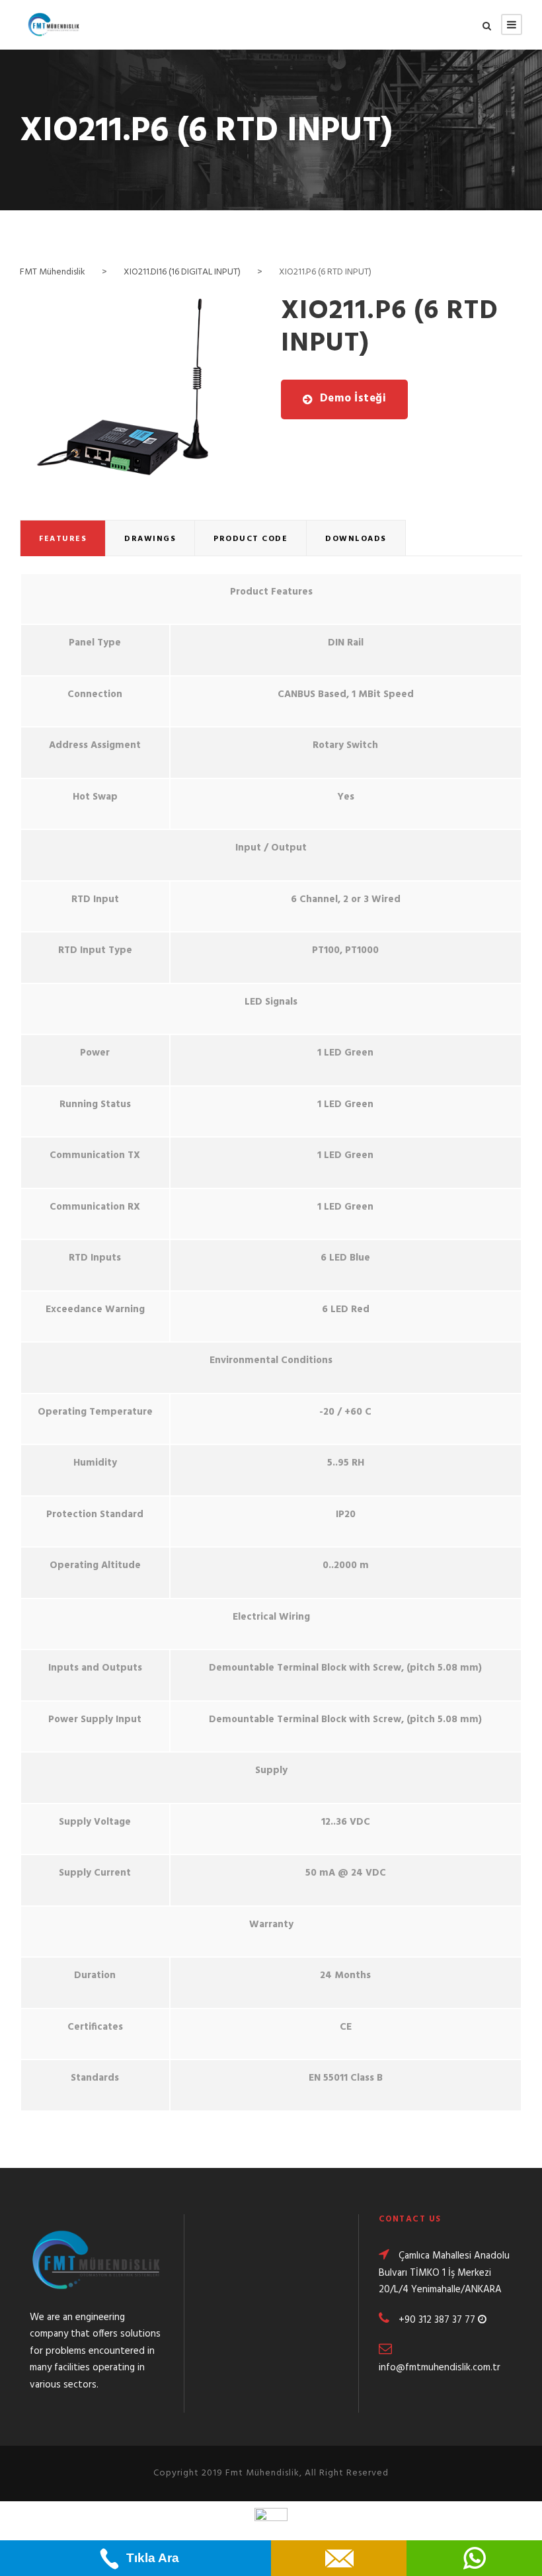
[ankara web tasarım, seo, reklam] (271, 2522)
